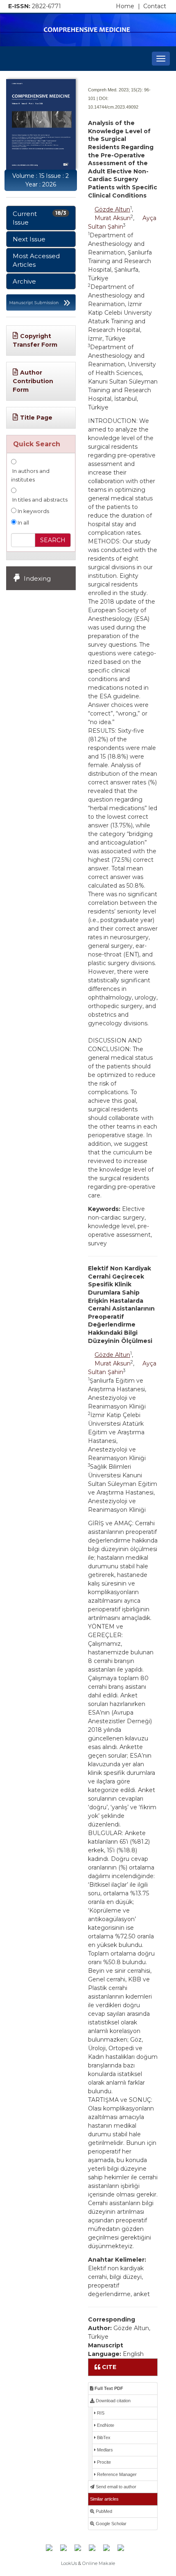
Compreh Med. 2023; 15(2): (115, 90)
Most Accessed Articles (36, 260)
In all (23, 523)
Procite (103, 2462)
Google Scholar (111, 2524)
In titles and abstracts (39, 500)
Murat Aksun (113, 218)
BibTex (103, 2437)
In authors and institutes (30, 475)
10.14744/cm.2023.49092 (113, 107)
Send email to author (115, 2487)
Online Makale (99, 2563)
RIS (100, 2413)
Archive (24, 281)
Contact (155, 6)
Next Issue (29, 239)
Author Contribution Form (33, 381)
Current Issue (39, 218)
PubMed (103, 2511)
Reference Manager (116, 2474)
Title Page (36, 418)
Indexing (37, 578)
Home (128, 6)
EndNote (105, 2425)
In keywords (33, 511)
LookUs (69, 2563)
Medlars (104, 2450)
